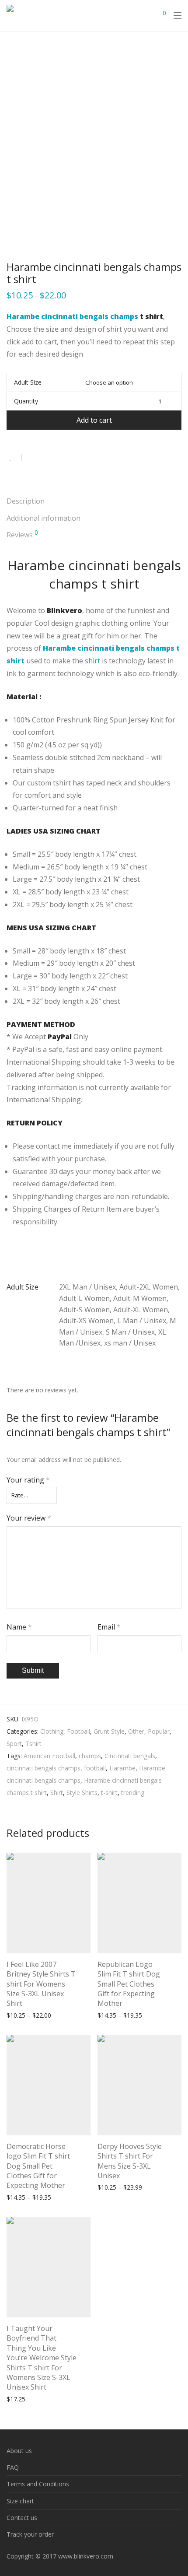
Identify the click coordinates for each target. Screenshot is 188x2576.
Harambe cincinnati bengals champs (72, 316)
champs (90, 1756)
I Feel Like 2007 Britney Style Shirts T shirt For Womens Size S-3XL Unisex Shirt (41, 1984)
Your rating (28, 1480)
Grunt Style (109, 1731)
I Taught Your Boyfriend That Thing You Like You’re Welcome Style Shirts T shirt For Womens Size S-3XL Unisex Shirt (42, 2358)
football (95, 1768)
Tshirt (33, 1744)
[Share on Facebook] (31, 458)
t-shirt (109, 1793)
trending (133, 1793)
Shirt (57, 1793)
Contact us (22, 2518)
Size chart (20, 2501)
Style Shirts (82, 1793)
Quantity (26, 401)
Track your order (30, 2534)
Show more (63, 2015)
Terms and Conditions (38, 2484)
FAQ (13, 2467)
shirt (92, 661)
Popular (159, 1731)
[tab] (94, 502)
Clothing (52, 1731)
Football (78, 1731)
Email (109, 1627)
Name (19, 1627)
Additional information (44, 518)
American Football (49, 1756)
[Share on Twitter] (44, 458)
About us (19, 2451)
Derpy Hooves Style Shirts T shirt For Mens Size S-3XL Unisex (130, 2161)
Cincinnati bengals (130, 1756)
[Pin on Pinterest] (57, 458)
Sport (14, 1744)
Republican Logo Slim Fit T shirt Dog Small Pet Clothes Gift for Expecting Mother (129, 1984)
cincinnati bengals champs (44, 1768)
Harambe (122, 1768)
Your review (29, 1518)
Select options (22, 2015)
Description (26, 501)
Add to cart (94, 420)
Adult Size (28, 382)
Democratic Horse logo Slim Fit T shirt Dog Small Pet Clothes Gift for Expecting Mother (38, 2166)
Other (136, 1731)
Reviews (22, 534)
